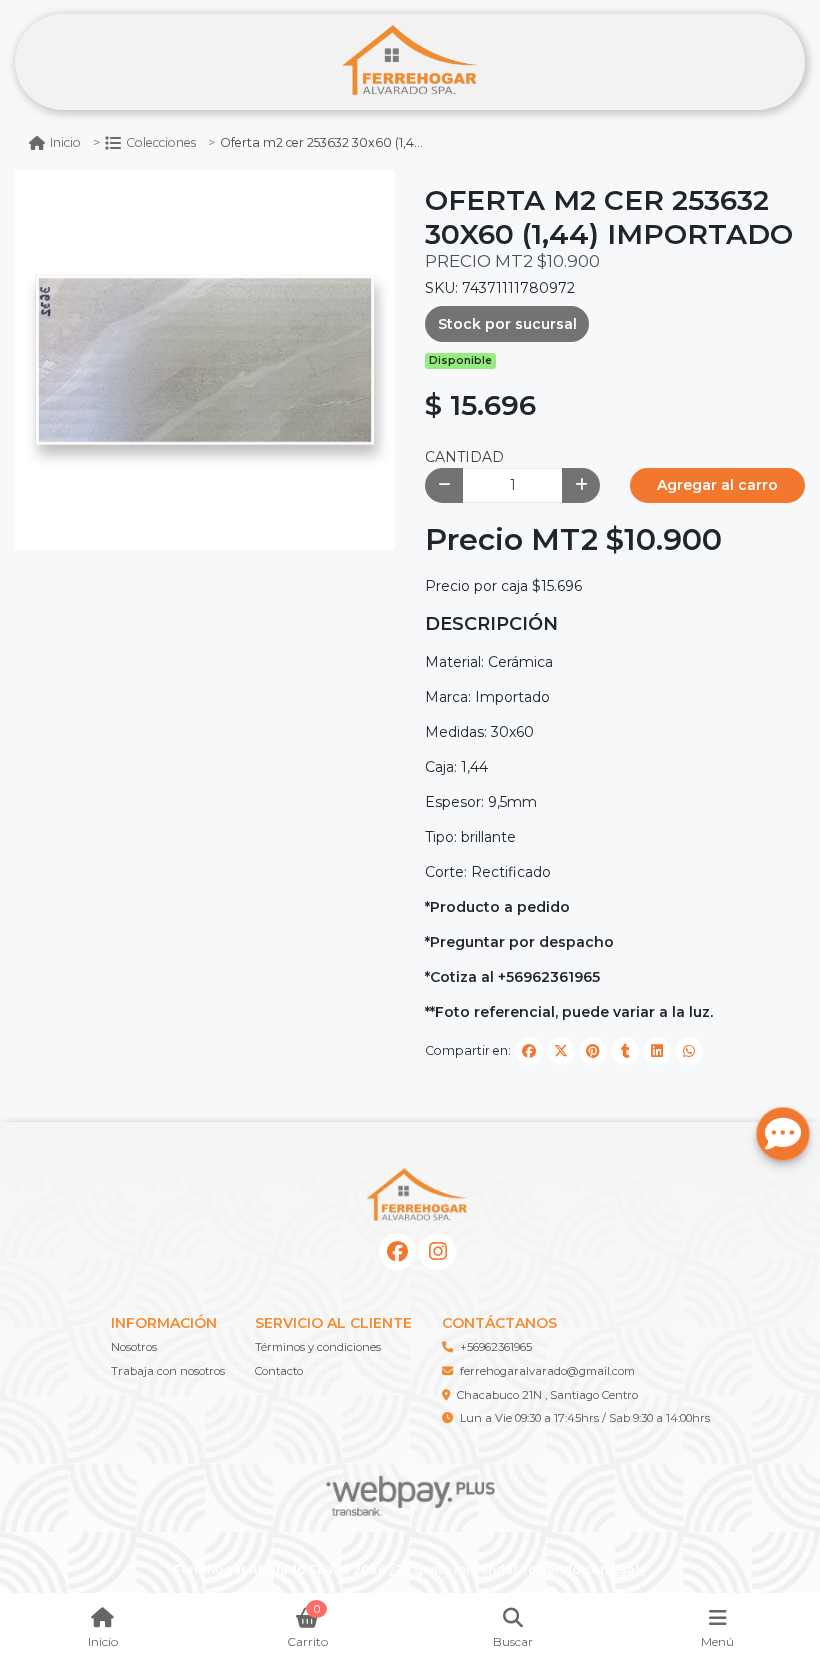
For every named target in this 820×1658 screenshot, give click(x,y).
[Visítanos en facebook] (397, 1252)
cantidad (464, 457)
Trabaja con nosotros (168, 1371)
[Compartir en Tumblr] (625, 1051)
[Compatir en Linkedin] (657, 1051)
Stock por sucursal (507, 324)
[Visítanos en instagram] (437, 1252)
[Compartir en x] (561, 1051)
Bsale (628, 1569)
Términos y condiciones (318, 1347)
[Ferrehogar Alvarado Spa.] (410, 62)
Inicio (65, 142)
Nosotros (134, 1347)
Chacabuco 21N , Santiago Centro (547, 1395)
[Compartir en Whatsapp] (689, 1051)
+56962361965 (496, 1347)
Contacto (279, 1371)
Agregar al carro (717, 485)
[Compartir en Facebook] (529, 1051)
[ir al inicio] (417, 1196)
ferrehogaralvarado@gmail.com (547, 1371)
